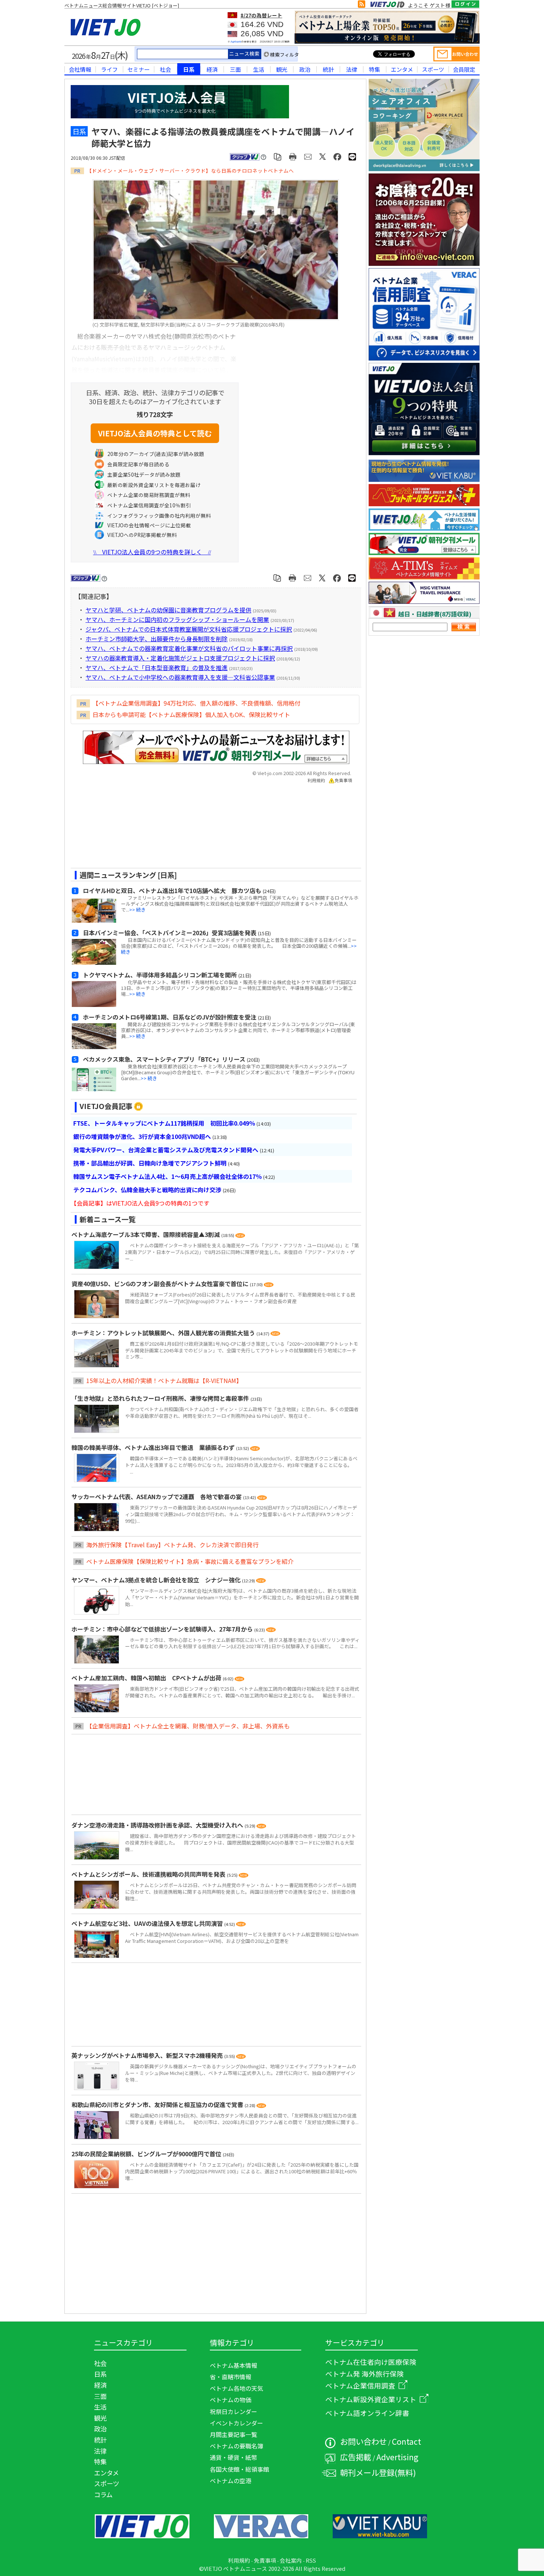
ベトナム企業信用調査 (360, 2385)
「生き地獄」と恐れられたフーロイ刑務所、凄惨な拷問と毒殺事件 (161, 1398)
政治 (305, 69)
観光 (282, 69)
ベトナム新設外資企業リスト (371, 2399)
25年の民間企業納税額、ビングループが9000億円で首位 (147, 2154)
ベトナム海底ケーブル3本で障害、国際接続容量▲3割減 (146, 1234)
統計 (328, 69)
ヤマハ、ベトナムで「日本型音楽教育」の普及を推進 (157, 667)
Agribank (236, 42)
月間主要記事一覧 (234, 2434)
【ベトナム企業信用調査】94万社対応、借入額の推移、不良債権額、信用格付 (197, 703)
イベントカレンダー (236, 2423)
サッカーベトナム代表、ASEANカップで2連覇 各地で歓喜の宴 (157, 1497)
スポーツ (433, 69)
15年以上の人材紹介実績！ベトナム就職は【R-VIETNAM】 (164, 1380)
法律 (352, 69)
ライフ (109, 69)
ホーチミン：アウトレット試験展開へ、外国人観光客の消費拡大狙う (164, 1333)
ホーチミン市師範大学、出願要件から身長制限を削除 (157, 639)
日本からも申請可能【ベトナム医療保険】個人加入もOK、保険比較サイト (191, 714)
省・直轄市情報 (231, 2377)
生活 (259, 69)
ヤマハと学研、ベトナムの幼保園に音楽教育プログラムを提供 (168, 610)
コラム (103, 2494)
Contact (407, 2441)
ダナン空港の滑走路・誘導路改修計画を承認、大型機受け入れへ (158, 1825)
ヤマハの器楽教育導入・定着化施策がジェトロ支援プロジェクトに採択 (180, 658)
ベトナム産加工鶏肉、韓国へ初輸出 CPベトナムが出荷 (147, 1678)
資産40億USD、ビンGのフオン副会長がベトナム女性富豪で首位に (161, 1284)
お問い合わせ (363, 2441)
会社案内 (291, 2560)
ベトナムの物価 (231, 2400)
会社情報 (80, 69)
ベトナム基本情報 (234, 2365)
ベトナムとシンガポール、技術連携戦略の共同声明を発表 (149, 1874)
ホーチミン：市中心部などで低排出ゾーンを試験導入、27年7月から (163, 1629)
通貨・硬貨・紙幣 (234, 2457)
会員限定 (464, 69)
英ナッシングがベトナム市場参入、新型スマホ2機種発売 (148, 2055)
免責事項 (343, 780)
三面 (235, 69)
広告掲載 (356, 2457)
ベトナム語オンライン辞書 (367, 2413)
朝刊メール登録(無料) (378, 2472)
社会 (165, 69)
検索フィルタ (285, 55)
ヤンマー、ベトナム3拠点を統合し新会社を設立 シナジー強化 (157, 1580)
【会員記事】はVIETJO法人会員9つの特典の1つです (140, 1203)
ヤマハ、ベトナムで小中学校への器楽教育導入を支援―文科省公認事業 (180, 677)
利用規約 (316, 780)
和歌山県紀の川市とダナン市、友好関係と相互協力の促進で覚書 (158, 2105)
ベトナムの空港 (231, 2481)
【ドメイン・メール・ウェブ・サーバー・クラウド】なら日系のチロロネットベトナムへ (190, 170)
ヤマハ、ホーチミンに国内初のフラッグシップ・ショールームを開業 (177, 619)
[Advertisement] (209, 828)
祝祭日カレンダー (234, 2411)
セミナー (138, 69)
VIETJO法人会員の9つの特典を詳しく (152, 552)
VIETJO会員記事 (106, 1106)
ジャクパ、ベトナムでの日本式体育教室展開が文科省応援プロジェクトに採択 (189, 629)
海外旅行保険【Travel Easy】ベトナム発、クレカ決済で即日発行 (172, 1545)
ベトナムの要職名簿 (236, 2446)
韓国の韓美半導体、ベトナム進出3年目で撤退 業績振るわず (154, 1447)
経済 (212, 69)
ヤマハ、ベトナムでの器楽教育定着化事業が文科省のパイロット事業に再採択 (189, 648)
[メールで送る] (308, 156)
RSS (311, 2560)
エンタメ (402, 69)
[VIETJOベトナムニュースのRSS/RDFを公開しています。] (362, 6)
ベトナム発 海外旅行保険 (365, 2374)
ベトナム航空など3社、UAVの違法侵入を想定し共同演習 (148, 1923)
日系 (189, 69)
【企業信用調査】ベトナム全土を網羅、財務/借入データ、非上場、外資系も (188, 1726)
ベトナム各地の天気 (236, 2388)
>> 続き (137, 910)
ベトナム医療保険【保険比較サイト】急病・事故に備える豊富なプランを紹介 (190, 1561)
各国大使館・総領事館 (239, 2469)
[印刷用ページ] (293, 156)
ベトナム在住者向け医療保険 (371, 2362)
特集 (375, 69)
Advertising (397, 2457)
